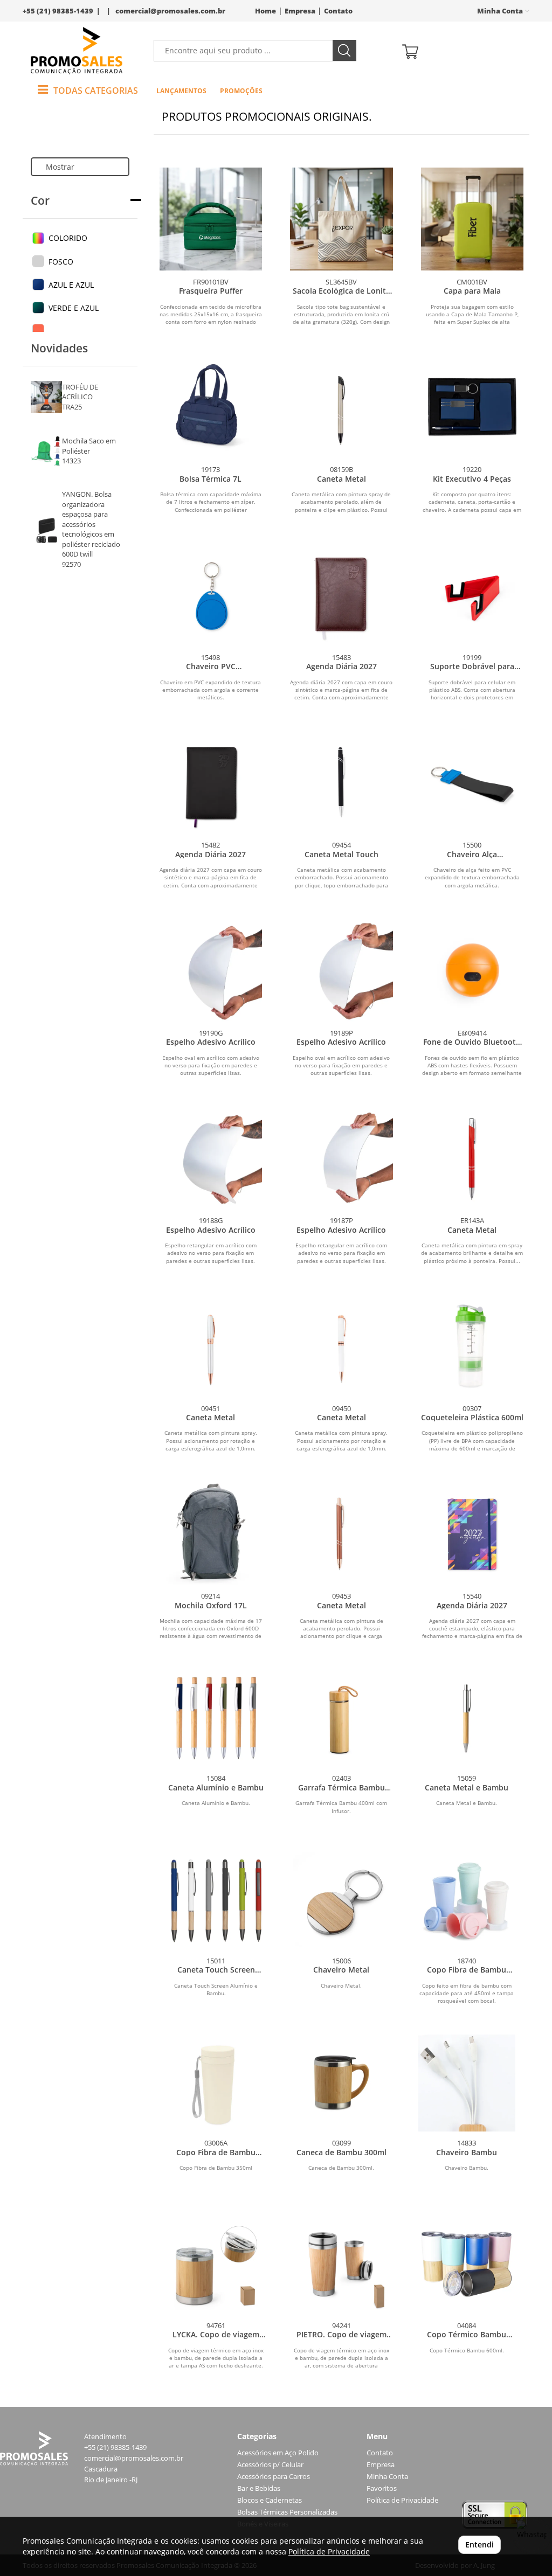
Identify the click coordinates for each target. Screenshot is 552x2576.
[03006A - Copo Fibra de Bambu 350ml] (216, 2083)
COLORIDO (68, 238)
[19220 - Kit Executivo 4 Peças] (472, 407)
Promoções (241, 91)
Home (265, 11)
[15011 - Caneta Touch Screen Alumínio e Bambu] (216, 1901)
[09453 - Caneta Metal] (341, 1533)
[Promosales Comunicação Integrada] (77, 51)
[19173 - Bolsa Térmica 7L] (211, 407)
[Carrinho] (462, 51)
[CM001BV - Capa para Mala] (472, 219)
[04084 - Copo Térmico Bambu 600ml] (467, 2265)
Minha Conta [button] (501, 11)
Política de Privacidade (402, 2500)
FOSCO (61, 262)
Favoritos (382, 2488)
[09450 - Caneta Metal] (341, 1346)
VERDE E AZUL (74, 308)
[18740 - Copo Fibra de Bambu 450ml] (467, 1901)
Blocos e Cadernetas (270, 2500)
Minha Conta (387, 2477)
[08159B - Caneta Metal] (341, 407)
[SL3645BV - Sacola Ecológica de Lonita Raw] (341, 219)
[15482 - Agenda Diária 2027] (211, 783)
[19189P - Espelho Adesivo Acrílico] (341, 970)
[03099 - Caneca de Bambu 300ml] (341, 2083)
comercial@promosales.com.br (170, 11)
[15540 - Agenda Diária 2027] (472, 1533)
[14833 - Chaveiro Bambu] (467, 2083)
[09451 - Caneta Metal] (211, 1346)
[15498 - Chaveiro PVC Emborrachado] (211, 595)
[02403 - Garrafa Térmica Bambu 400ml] (341, 1719)
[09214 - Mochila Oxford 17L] (211, 1533)
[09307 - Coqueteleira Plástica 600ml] (472, 1346)
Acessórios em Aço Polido (278, 2453)
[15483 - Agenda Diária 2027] (341, 595)
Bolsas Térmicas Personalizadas (287, 2512)
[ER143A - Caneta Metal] (472, 1158)
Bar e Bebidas (259, 2488)
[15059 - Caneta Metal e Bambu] (467, 1719)
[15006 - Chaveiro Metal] (341, 1901)
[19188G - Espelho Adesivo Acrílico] (211, 1158)
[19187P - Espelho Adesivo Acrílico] (341, 1158)
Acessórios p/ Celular (270, 2465)
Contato (338, 11)
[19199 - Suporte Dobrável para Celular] (472, 595)
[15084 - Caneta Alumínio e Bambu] (216, 1719)
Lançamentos (181, 91)
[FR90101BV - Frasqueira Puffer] (211, 219)
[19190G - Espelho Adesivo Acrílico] (211, 970)
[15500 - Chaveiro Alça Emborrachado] (472, 783)
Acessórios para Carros (274, 2477)
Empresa (300, 11)
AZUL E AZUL (71, 285)
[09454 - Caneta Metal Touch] (341, 783)
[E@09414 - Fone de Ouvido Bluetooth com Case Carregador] (472, 970)
